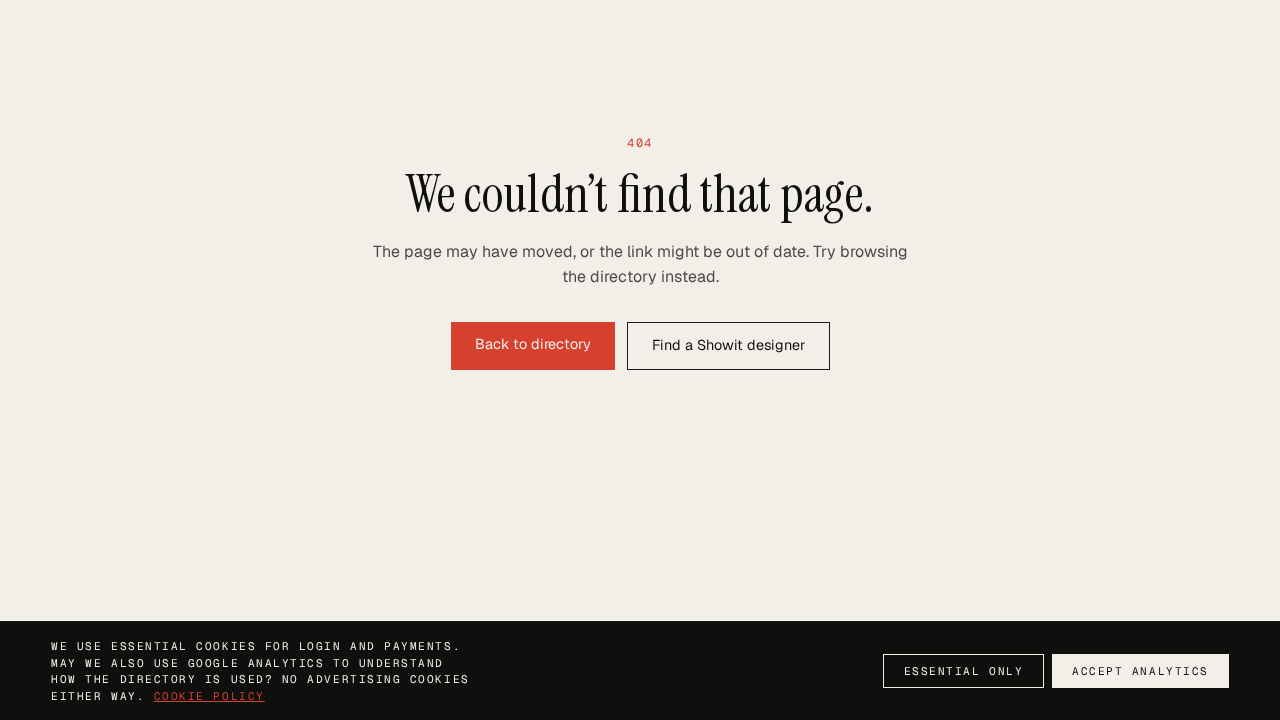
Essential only (964, 671)
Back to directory (533, 344)
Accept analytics (1140, 671)
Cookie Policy (209, 696)
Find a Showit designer (728, 345)
